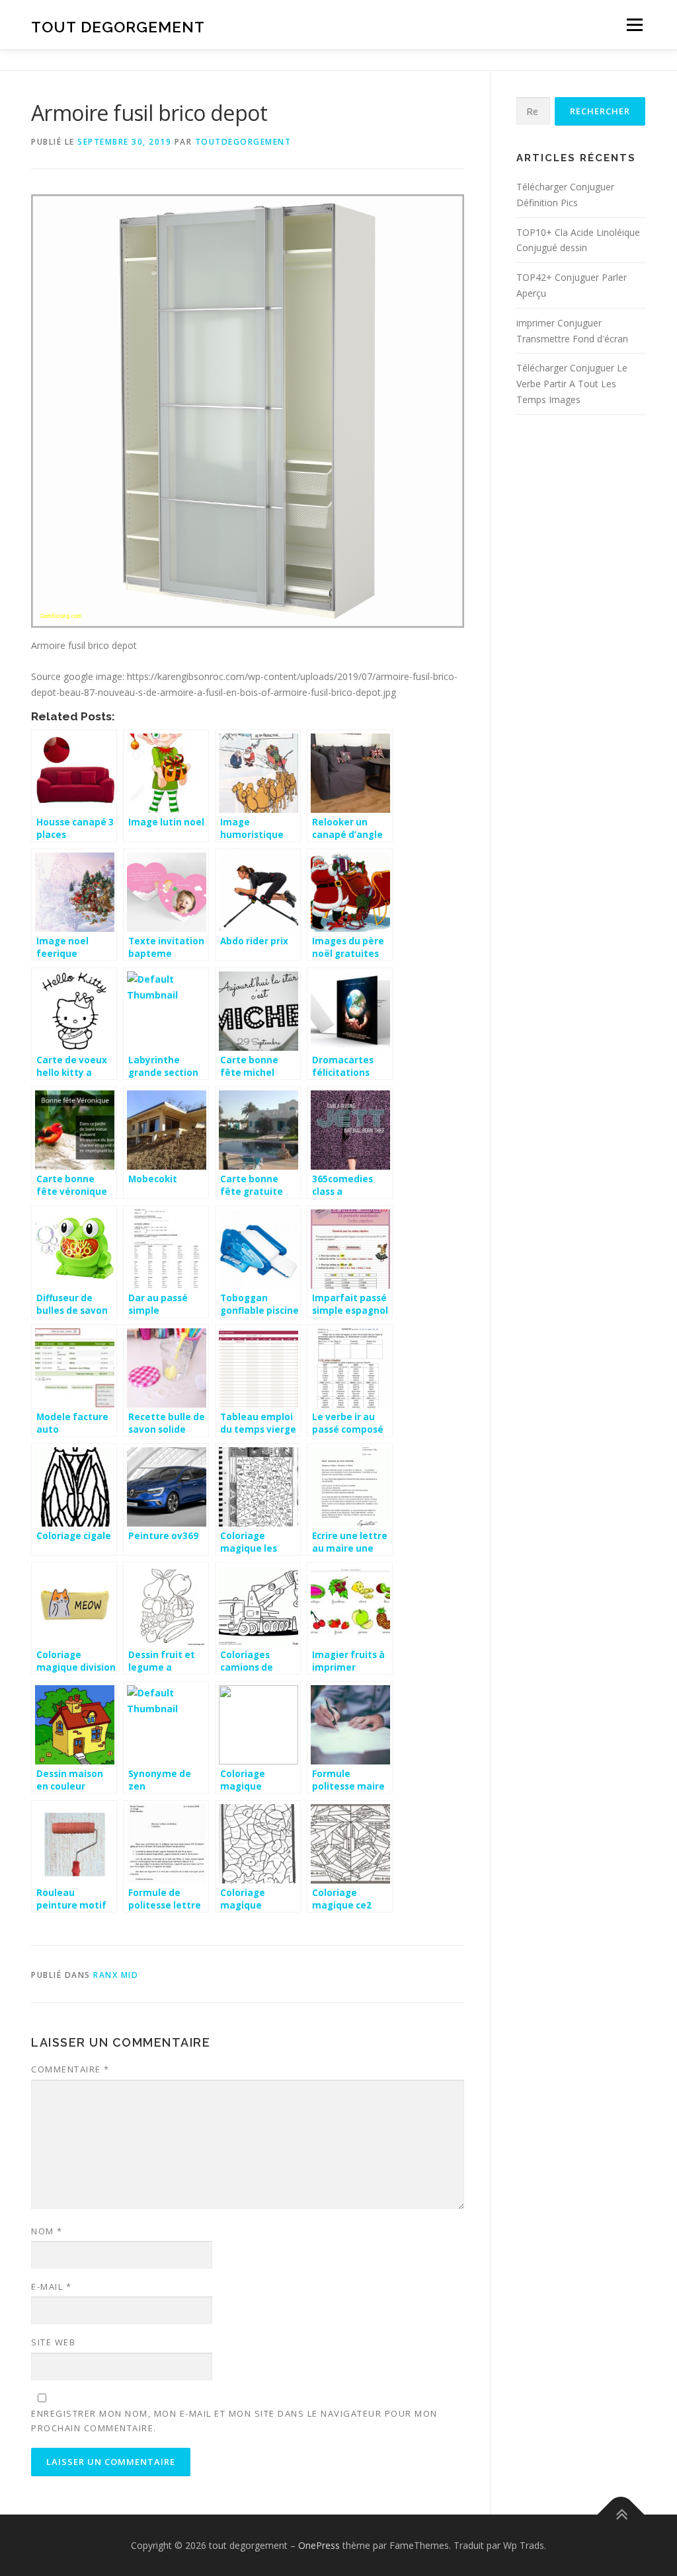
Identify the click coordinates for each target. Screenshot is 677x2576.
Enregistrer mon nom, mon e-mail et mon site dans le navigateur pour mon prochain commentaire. (234, 2421)
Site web (53, 2342)
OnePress (319, 2545)
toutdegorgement (243, 142)
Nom (47, 2231)
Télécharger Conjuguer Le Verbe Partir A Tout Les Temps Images (572, 384)
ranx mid (116, 1975)
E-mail (51, 2287)
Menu (634, 25)
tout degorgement (118, 27)
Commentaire (70, 2069)
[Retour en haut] (621, 2514)
